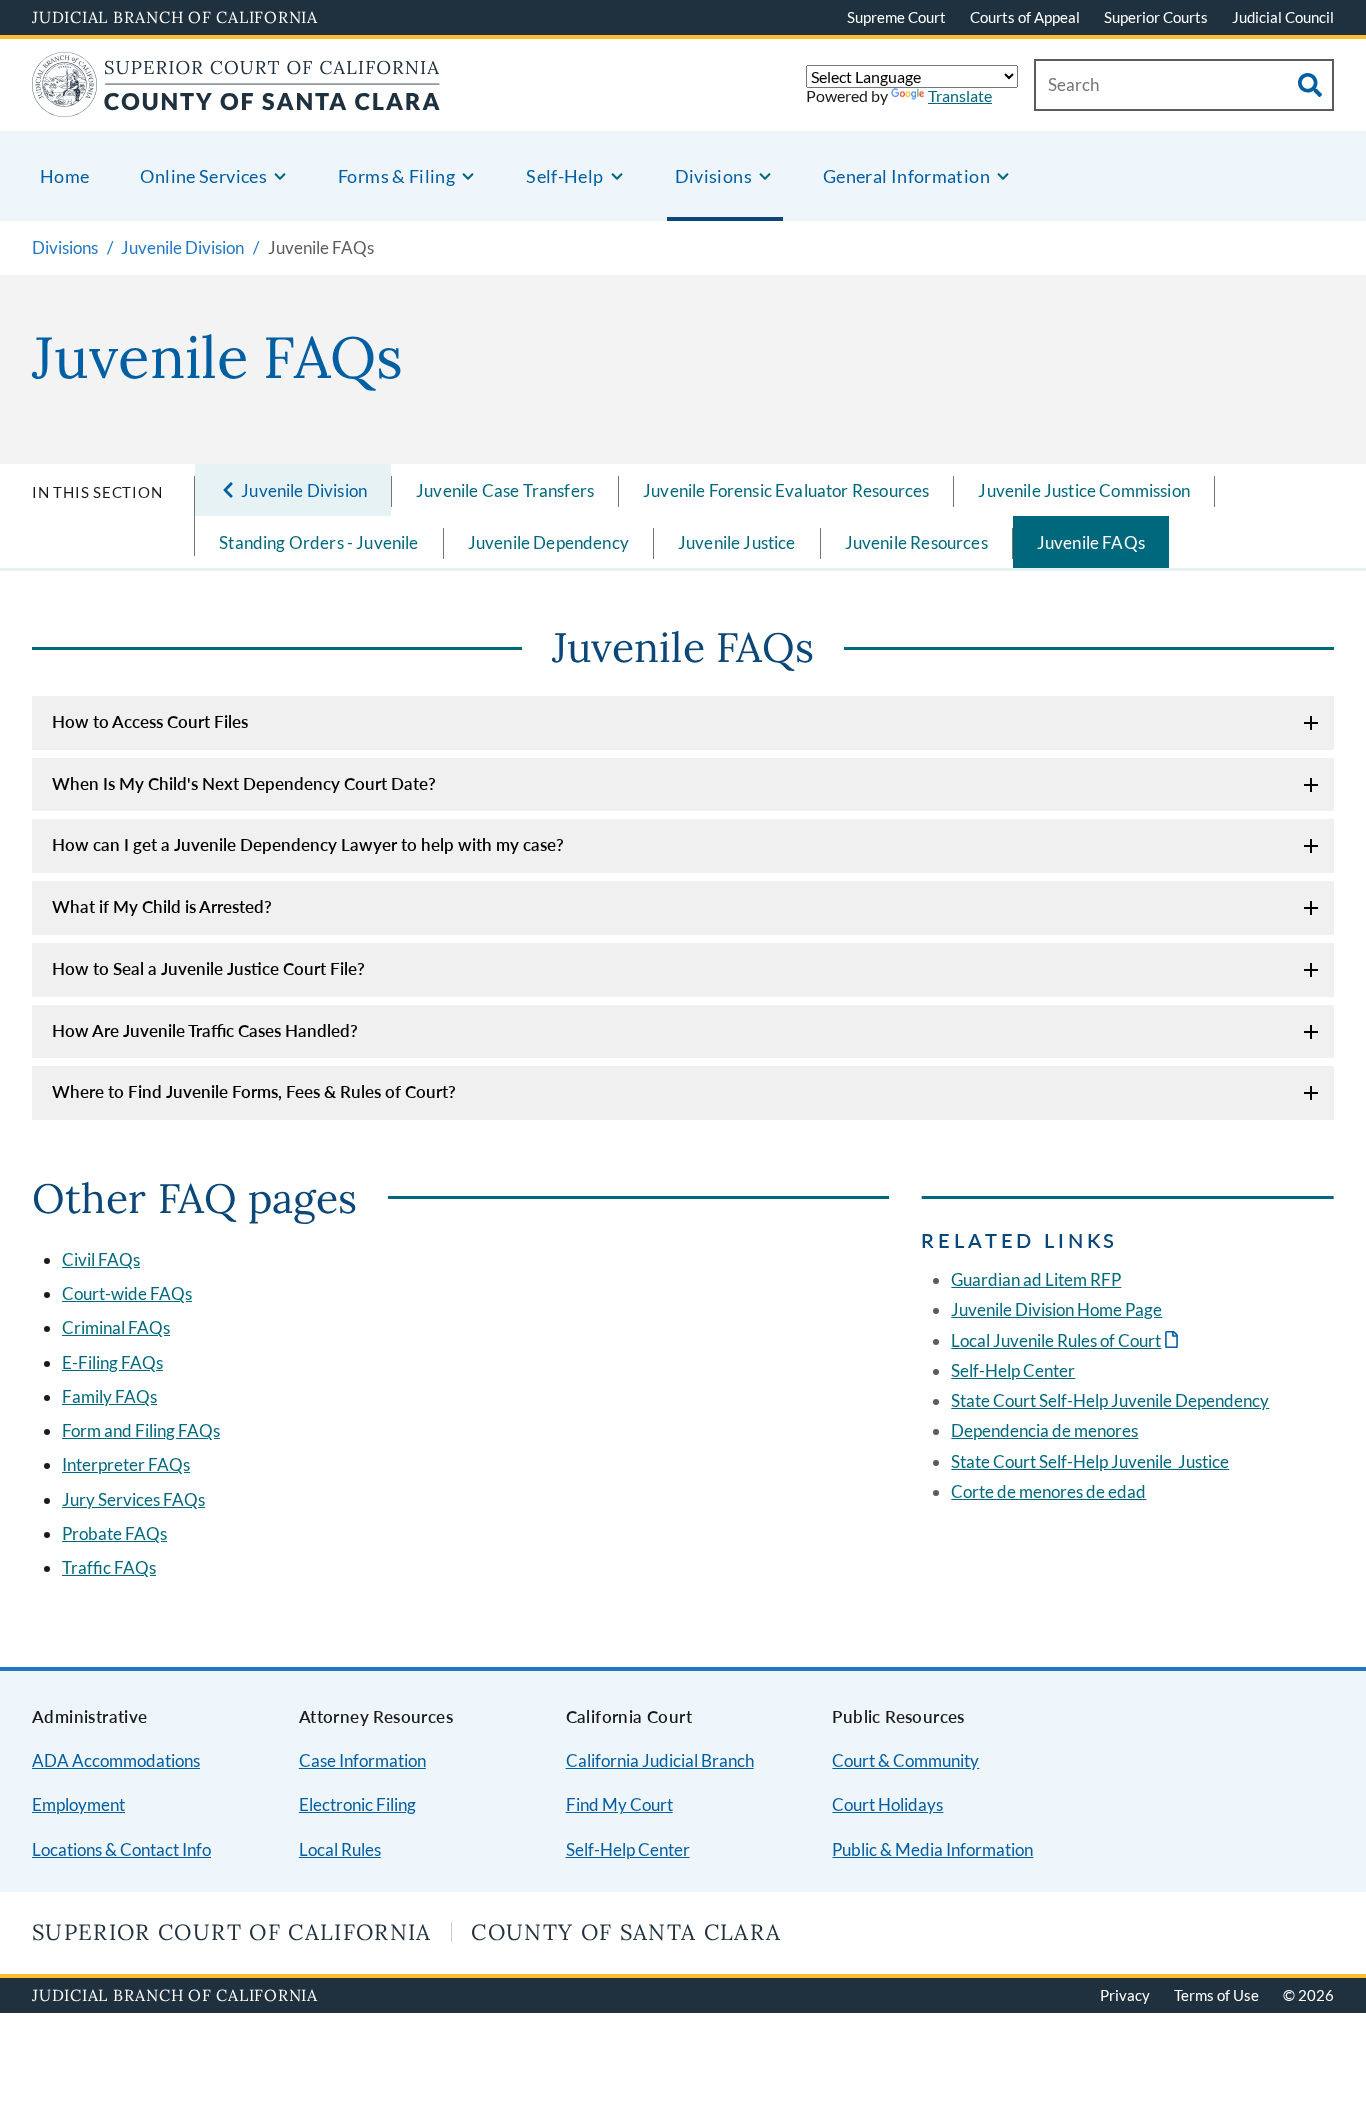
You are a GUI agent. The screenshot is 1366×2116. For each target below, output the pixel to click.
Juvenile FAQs (1091, 542)
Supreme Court (896, 17)
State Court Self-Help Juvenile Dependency (1110, 1400)
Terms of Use (1216, 1995)
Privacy (1125, 1995)
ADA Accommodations (116, 1760)
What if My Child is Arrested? (162, 906)
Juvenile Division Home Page (1056, 1309)
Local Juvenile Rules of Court (1066, 1340)
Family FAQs (109, 1396)
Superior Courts (1156, 17)
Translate (960, 95)
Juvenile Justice (737, 542)
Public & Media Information (932, 1849)
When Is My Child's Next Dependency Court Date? (244, 783)
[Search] (1310, 85)
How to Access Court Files (150, 721)
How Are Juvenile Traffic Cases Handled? (205, 1030)
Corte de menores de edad (1048, 1491)
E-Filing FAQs (112, 1362)
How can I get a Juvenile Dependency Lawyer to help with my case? (308, 844)
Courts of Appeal (1025, 17)
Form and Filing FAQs (141, 1430)
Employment (78, 1804)
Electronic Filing (357, 1804)
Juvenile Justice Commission (1084, 490)
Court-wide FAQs (127, 1293)
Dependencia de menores (1044, 1430)
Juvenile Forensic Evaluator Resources (786, 490)
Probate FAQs (114, 1533)
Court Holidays (887, 1804)
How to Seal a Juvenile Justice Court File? (208, 968)
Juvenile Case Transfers (505, 490)
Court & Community (905, 1760)
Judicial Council (1283, 17)
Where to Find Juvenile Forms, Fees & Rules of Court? (254, 1091)
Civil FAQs (101, 1259)
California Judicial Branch (660, 1760)
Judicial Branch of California (175, 17)
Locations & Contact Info (121, 1849)
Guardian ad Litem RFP (1036, 1279)
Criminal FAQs (116, 1327)
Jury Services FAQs (133, 1499)
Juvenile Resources (916, 542)
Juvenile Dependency (548, 542)
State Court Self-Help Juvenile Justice (1090, 1461)
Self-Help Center (1013, 1370)
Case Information (362, 1760)
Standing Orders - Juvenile (318, 542)
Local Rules (340, 1849)
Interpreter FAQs (126, 1464)
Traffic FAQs (109, 1567)
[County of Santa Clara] (236, 104)
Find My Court (619, 1804)
